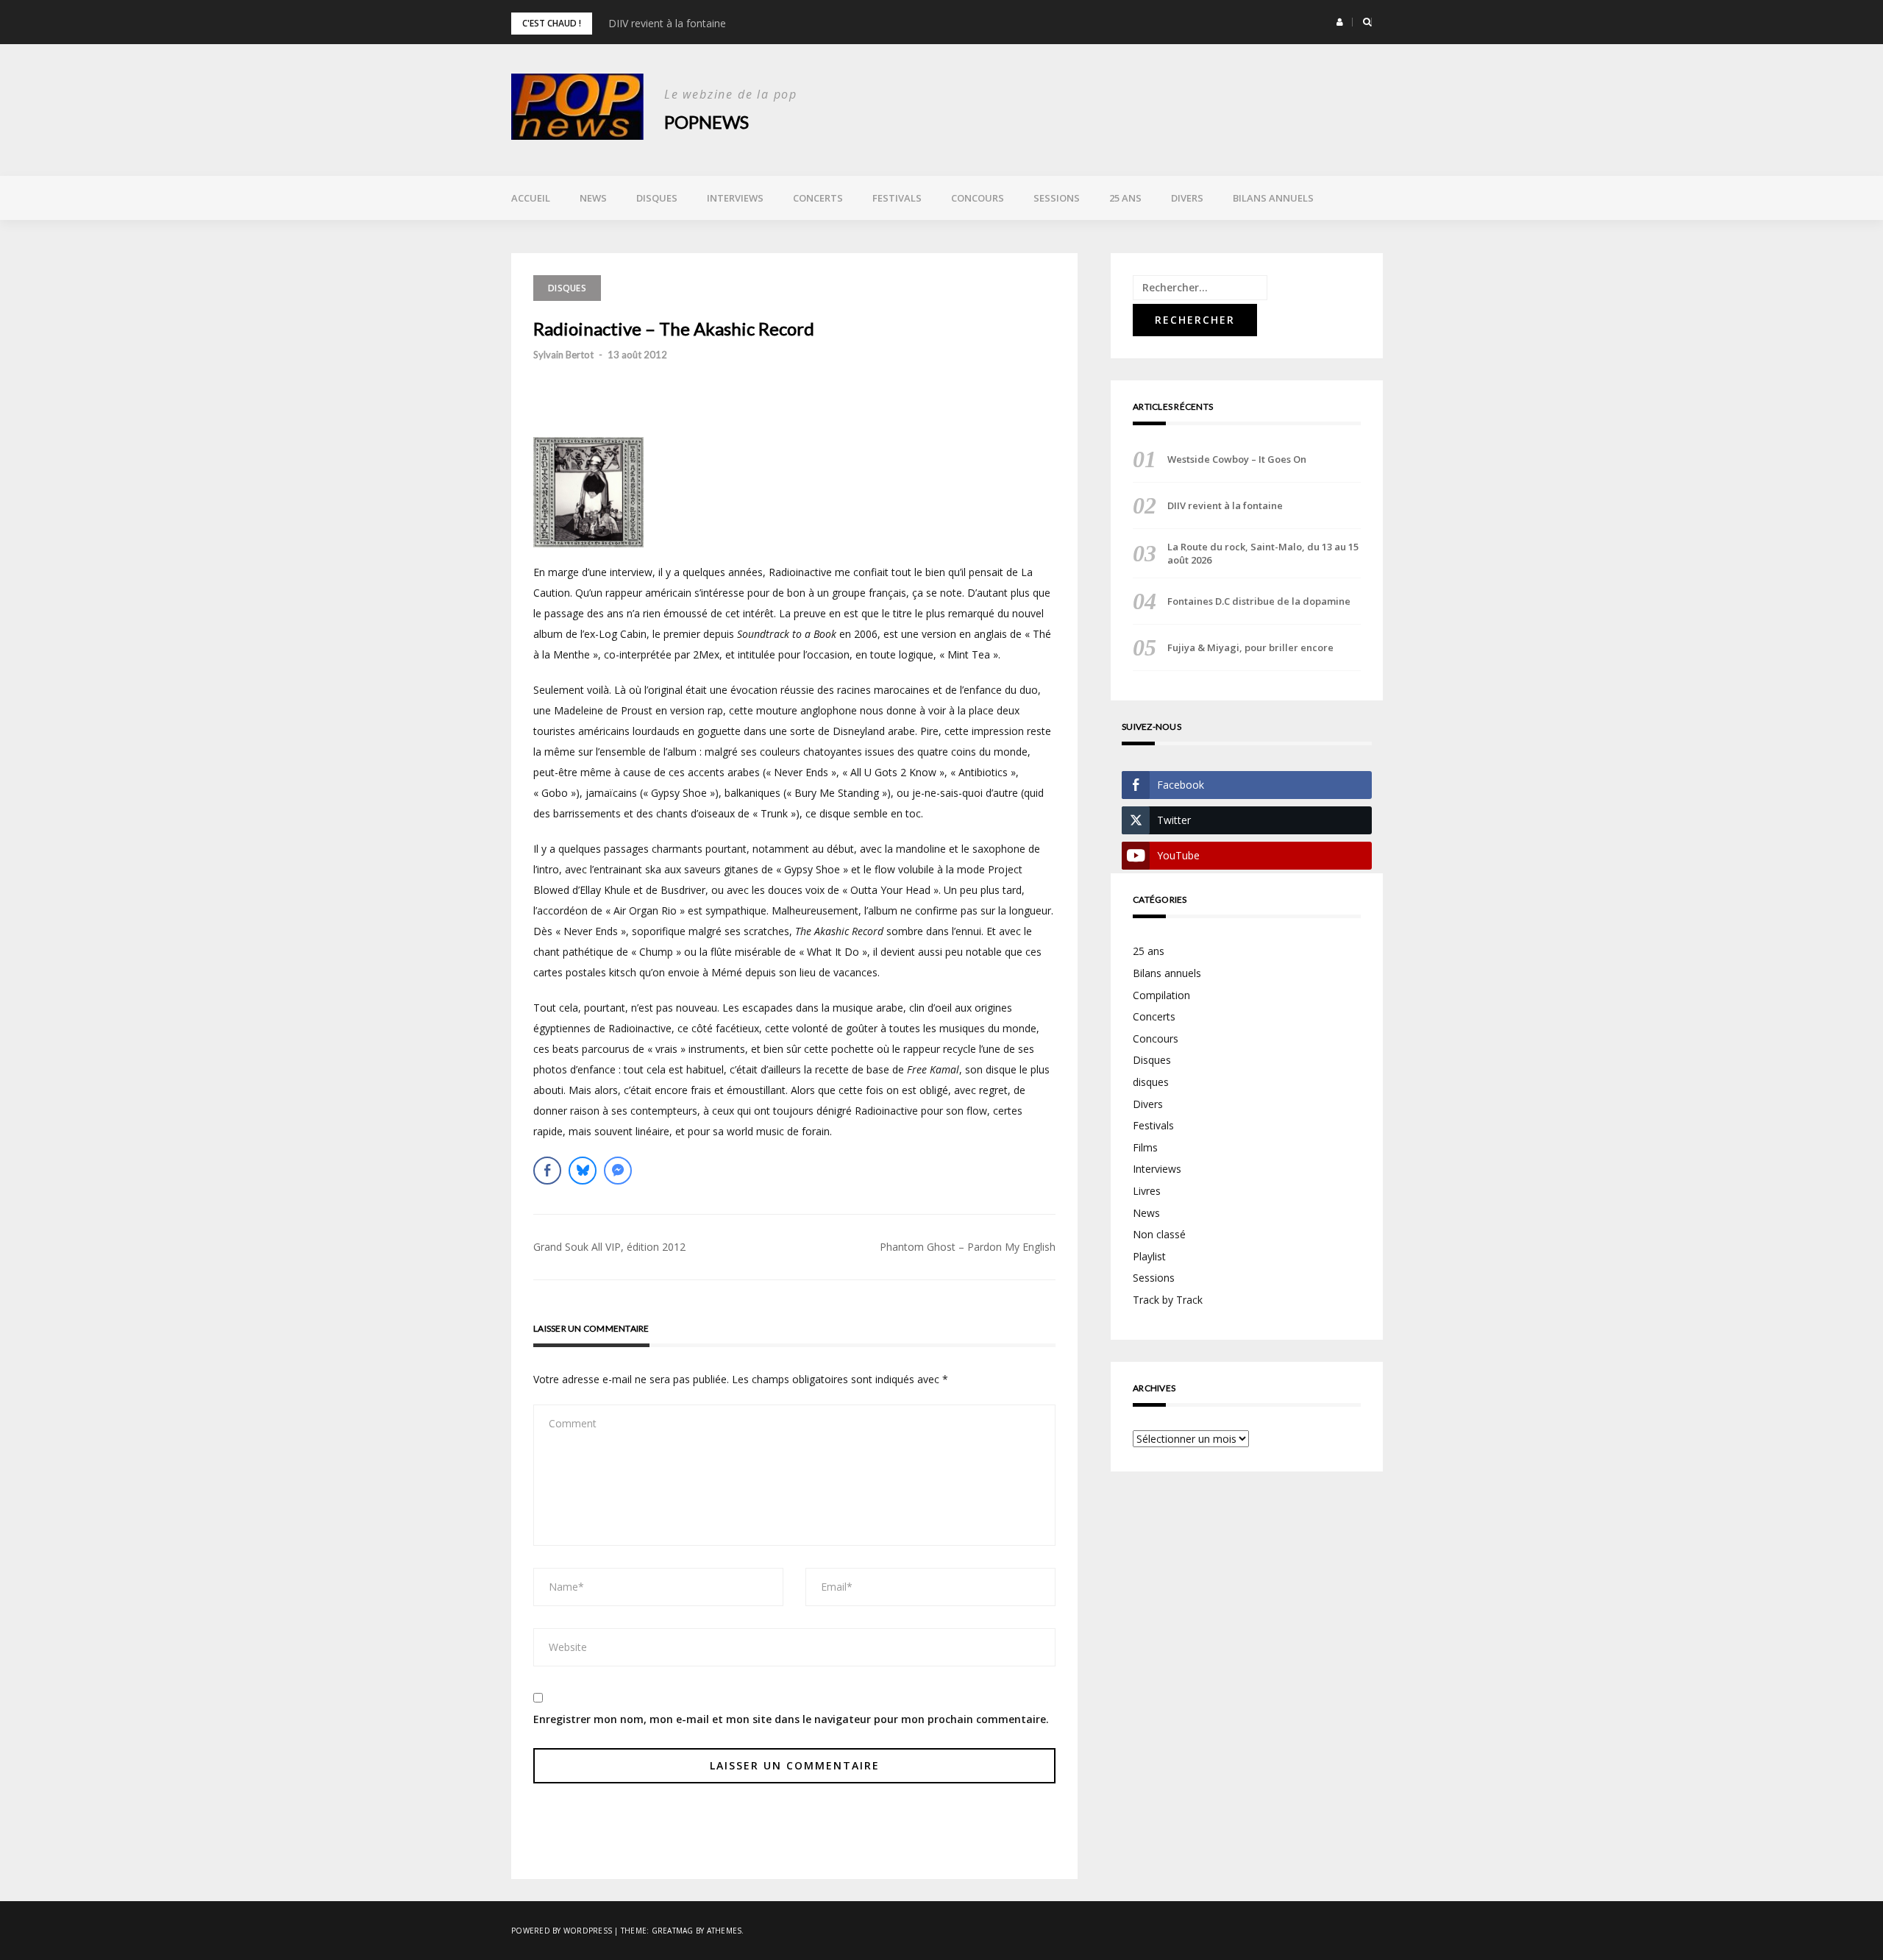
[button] (1340, 22)
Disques (657, 198)
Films (1145, 1147)
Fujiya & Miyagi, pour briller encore (1250, 647)
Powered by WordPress (562, 1931)
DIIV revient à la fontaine (667, 23)
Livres (1147, 1191)
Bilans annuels (1273, 198)
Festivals (897, 198)
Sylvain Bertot (563, 355)
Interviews (735, 198)
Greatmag (673, 1931)
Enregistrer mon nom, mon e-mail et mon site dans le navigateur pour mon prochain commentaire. (791, 1719)
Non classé (1159, 1234)
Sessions (1057, 198)
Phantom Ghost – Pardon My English (968, 1247)
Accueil (531, 198)
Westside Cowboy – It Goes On (1237, 459)
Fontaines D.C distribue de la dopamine (1259, 601)
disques (1151, 1082)
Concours (978, 198)
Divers (1187, 198)
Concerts (818, 198)
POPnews (706, 122)
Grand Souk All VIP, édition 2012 (609, 1247)
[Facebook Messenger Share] (618, 1171)
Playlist (1149, 1256)
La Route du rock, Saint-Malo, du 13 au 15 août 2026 (1263, 553)
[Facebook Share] (547, 1171)
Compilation (1161, 995)
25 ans (1125, 198)
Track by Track (1168, 1300)
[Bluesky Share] (583, 1171)
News (593, 198)
